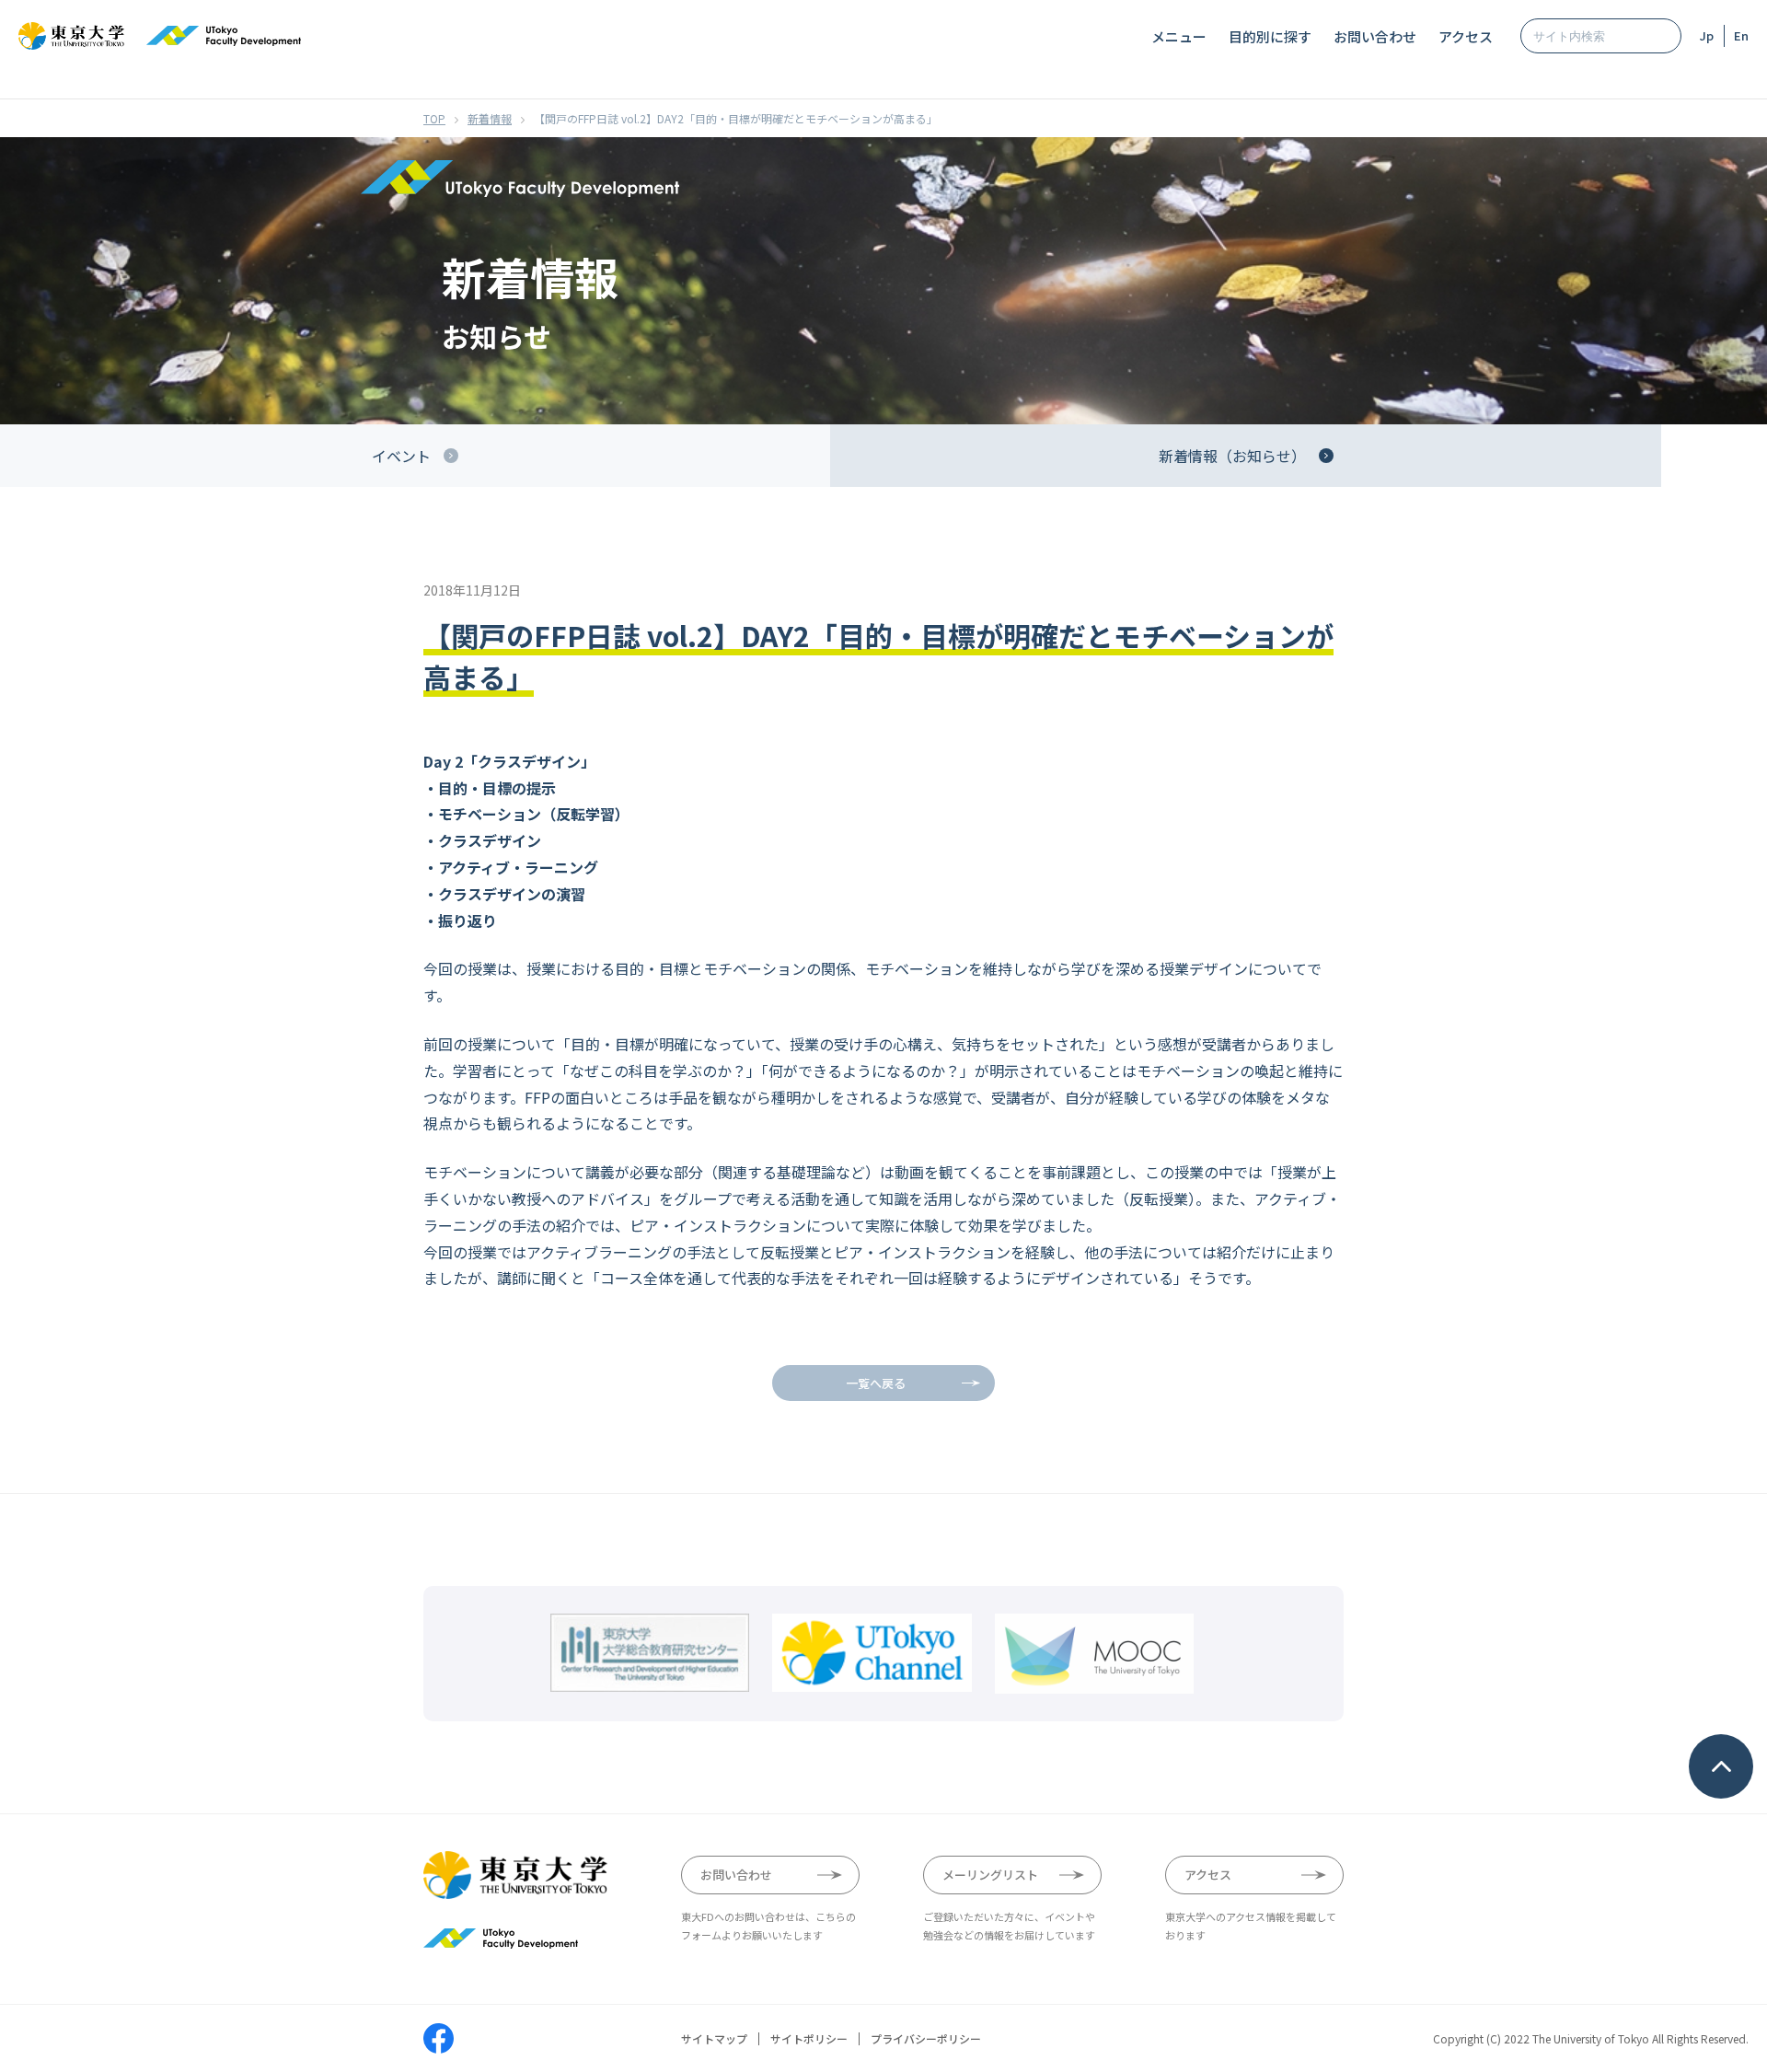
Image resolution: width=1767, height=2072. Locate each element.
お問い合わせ (1375, 36)
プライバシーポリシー (926, 2039)
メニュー (1179, 36)
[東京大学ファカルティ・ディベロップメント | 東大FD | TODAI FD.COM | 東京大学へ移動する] (434, 118)
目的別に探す (1270, 36)
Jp (1707, 35)
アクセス (1466, 36)
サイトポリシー (809, 2039)
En (1741, 35)
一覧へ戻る (876, 1383)
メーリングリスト (990, 1875)
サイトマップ (714, 2039)
